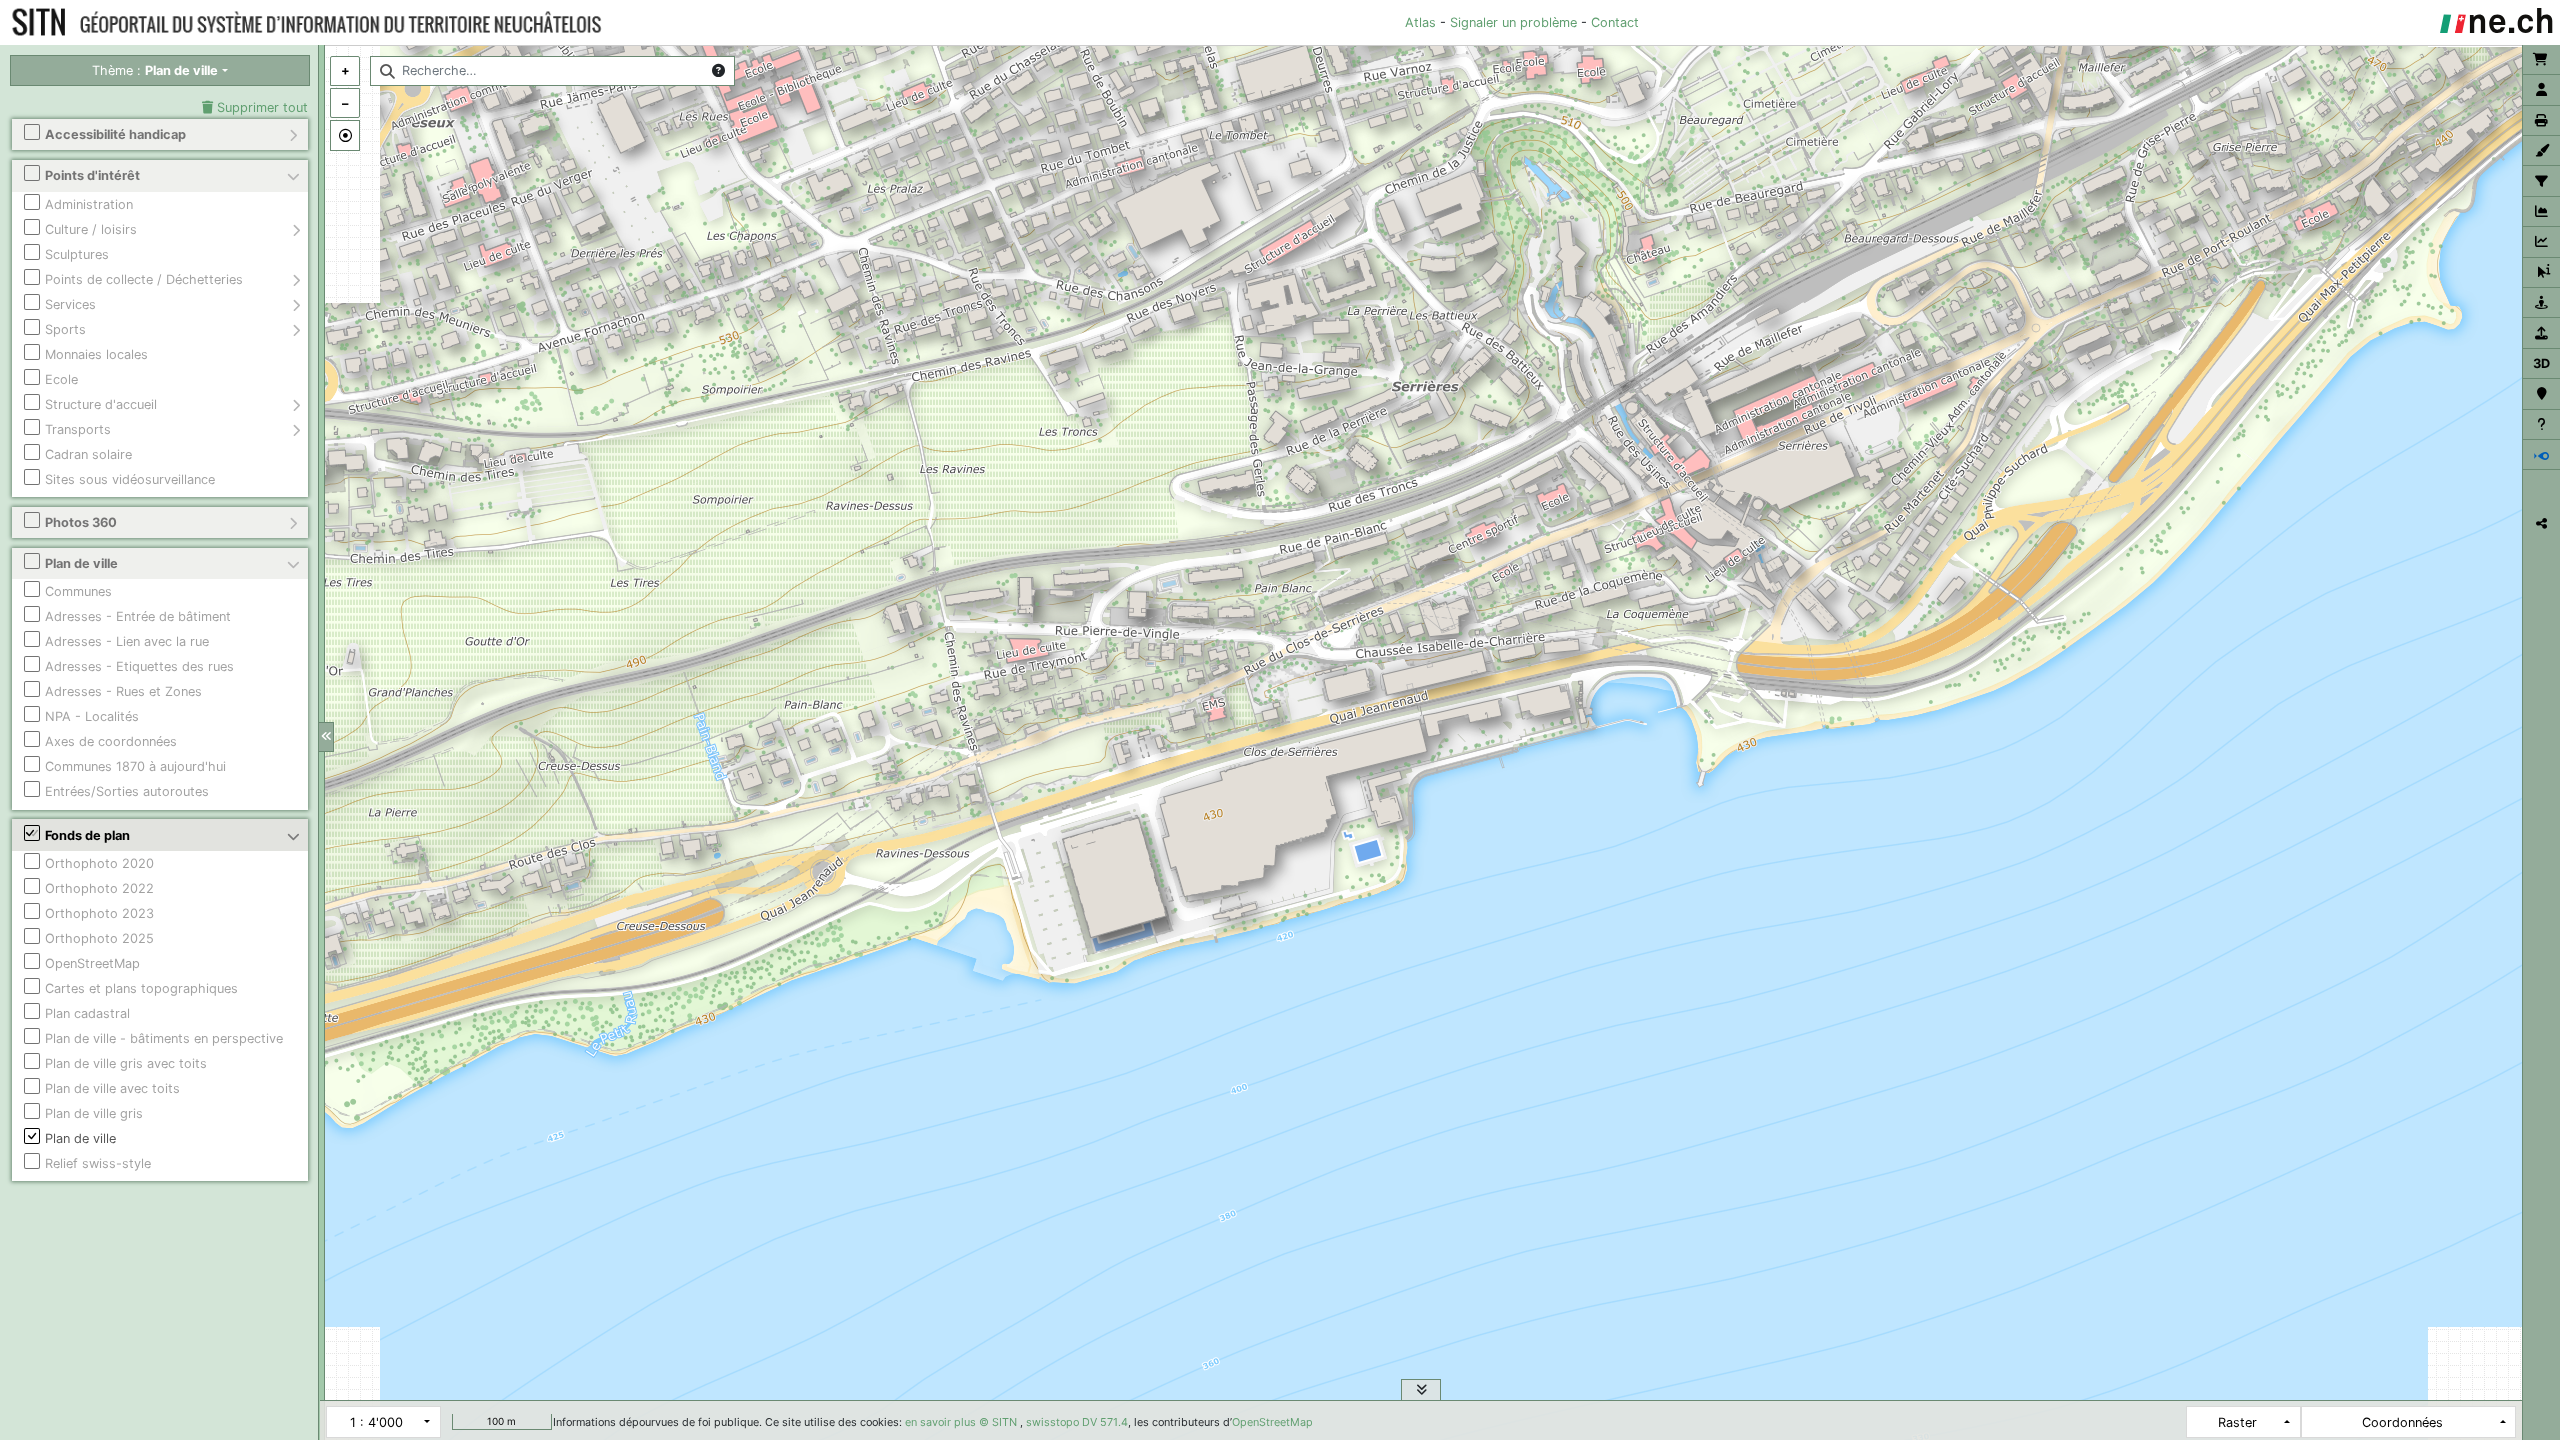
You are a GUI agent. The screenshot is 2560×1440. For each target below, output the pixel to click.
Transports (78, 429)
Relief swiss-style (98, 1163)
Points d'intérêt (92, 175)
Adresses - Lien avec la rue (127, 641)
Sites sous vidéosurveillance (130, 479)
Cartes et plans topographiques (141, 988)
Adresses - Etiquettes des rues (139, 666)
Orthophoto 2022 (99, 888)
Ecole (61, 379)
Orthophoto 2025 (99, 938)
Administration (89, 204)
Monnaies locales (96, 354)
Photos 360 (81, 522)
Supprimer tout (260, 107)
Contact (1615, 22)
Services (70, 304)
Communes (78, 591)
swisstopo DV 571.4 (1077, 1422)
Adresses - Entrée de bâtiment (138, 616)
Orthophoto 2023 (99, 913)
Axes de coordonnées (111, 741)
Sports (65, 329)
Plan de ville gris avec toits (126, 1063)
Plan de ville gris (94, 1113)
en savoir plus (940, 1422)
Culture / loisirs (91, 229)
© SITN (998, 1422)
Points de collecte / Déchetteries (144, 279)
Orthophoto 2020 (99, 863)
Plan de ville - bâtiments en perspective (164, 1038)
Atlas (1420, 22)
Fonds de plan (87, 835)
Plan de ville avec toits (112, 1088)
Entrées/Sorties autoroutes (127, 791)
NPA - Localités (92, 716)
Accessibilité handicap (115, 134)
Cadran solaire (88, 454)
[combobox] (552, 71)
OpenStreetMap (92, 963)
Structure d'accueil (101, 404)
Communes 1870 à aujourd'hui (135, 766)
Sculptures (77, 254)
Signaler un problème (1513, 22)
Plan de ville (81, 563)
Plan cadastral (87, 1013)
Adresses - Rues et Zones (123, 691)
